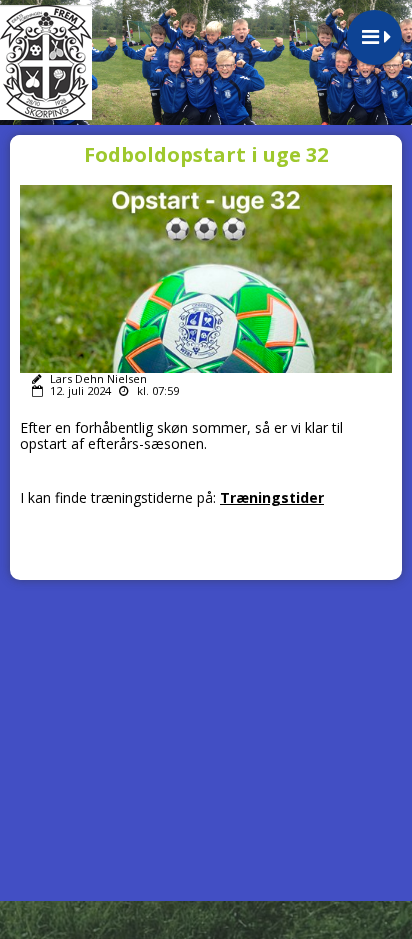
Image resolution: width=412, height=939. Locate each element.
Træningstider (272, 497)
